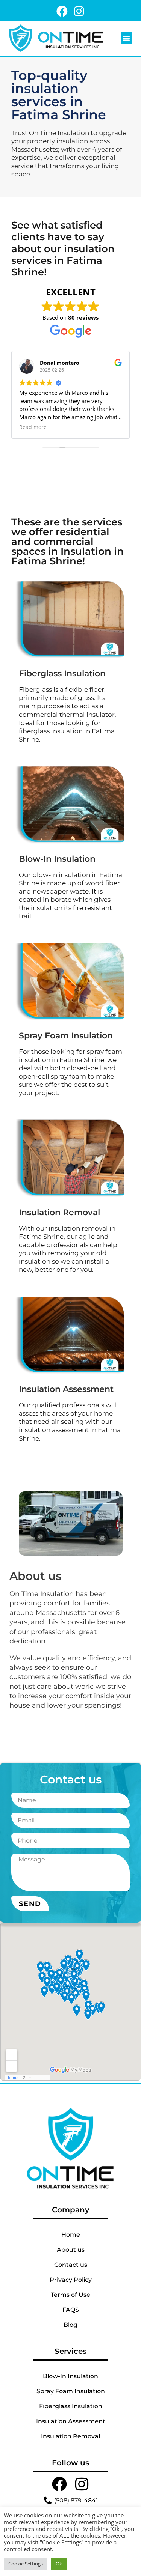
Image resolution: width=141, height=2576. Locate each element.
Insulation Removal (70, 2436)
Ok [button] (59, 2564)
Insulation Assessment (71, 2421)
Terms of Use (70, 2295)
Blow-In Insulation (70, 2376)
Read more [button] (33, 427)
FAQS (71, 2310)
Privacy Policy (71, 2280)
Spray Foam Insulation (71, 2391)
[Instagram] (79, 11)
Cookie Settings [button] (26, 2564)
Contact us (71, 2265)
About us (71, 2250)
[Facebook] (62, 11)
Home (71, 2235)
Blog (70, 2325)
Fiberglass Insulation (71, 2406)
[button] (126, 38)
